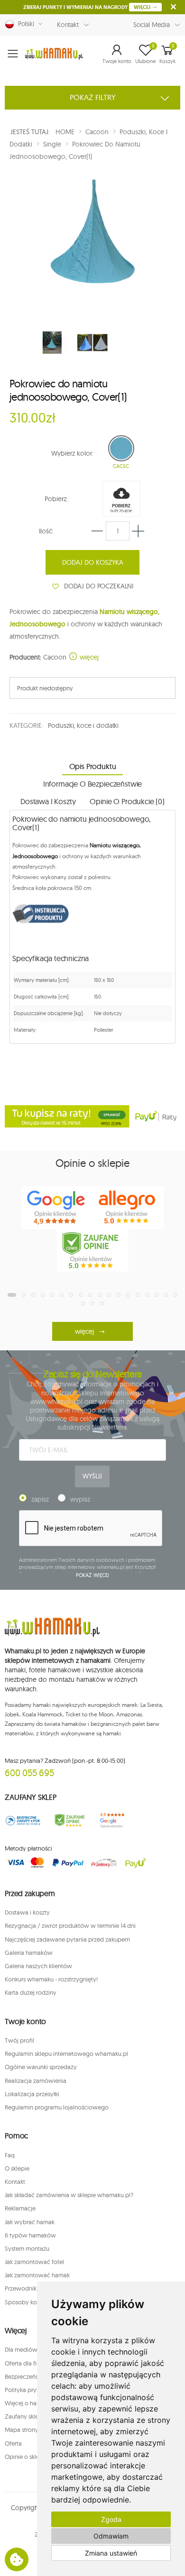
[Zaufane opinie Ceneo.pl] (70, 1820)
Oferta (13, 2443)
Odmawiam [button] (111, 2536)
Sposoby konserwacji (34, 2302)
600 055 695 (29, 1773)
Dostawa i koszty (27, 1912)
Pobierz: (56, 499)
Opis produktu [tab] (93, 766)
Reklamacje (20, 2208)
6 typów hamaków (30, 2235)
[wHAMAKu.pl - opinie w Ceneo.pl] (92, 1250)
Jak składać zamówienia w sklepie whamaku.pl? (69, 2195)
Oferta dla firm (24, 2363)
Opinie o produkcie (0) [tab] (127, 801)
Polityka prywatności (33, 2390)
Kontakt (68, 25)
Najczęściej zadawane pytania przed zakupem (67, 1939)
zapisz (40, 1499)
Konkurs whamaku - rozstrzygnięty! (51, 1979)
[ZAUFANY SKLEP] (23, 1820)
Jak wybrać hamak (30, 2222)
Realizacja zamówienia (36, 2081)
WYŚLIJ (92, 1476)
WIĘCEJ (143, 7)
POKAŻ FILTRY (93, 97)
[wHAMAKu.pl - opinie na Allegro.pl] (128, 1208)
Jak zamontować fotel (34, 2262)
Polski (24, 24)
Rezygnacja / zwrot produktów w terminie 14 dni (70, 1925)
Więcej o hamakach (31, 2403)
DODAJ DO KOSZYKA (93, 562)
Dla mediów (21, 2349)
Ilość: (46, 531)
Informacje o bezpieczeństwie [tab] (93, 784)
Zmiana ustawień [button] (111, 2553)
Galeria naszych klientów (38, 1966)
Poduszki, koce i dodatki (83, 725)
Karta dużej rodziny (31, 1992)
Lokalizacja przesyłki (32, 2094)
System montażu (27, 2248)
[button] (117, 54)
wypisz (80, 1499)
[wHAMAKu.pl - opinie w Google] (57, 1208)
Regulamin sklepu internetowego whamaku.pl (66, 2053)
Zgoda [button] (111, 2519)
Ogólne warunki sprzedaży (41, 2067)
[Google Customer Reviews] (116, 1820)
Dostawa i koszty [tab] (48, 801)
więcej (88, 657)
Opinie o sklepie (26, 2457)
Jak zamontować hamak (37, 2275)
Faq (10, 2155)
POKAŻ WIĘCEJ (93, 1575)
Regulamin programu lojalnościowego (57, 2107)
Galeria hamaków (29, 1953)
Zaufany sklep (23, 2416)
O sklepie (17, 2168)
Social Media (152, 25)
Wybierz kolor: (72, 453)
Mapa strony (22, 2429)
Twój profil (19, 2040)
